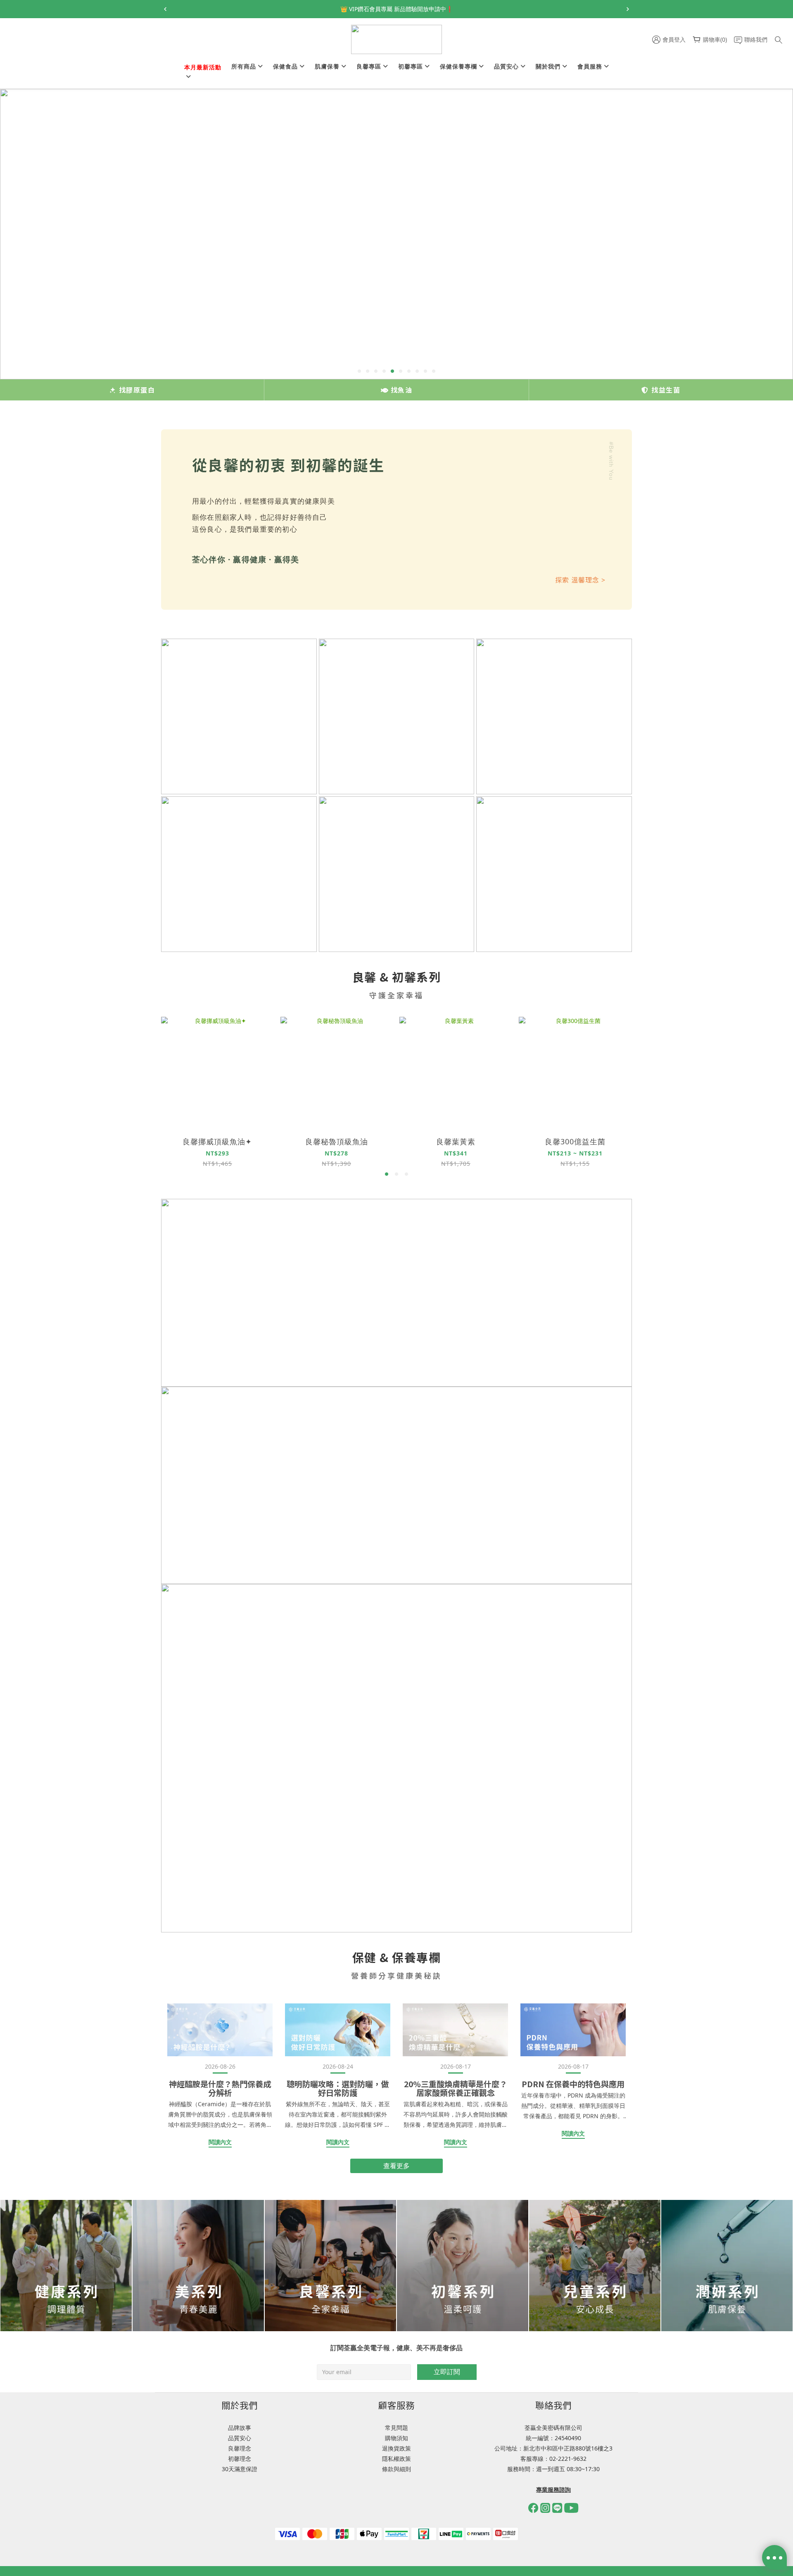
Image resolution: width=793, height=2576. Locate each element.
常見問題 (396, 2428)
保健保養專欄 (458, 66)
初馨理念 (240, 2459)
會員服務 (590, 66)
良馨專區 (369, 66)
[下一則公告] (628, 9)
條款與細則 (396, 2469)
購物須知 (396, 2438)
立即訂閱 (447, 2372)
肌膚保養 (327, 66)
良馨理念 (240, 2448)
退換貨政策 (396, 2448)
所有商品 (244, 66)
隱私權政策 (396, 2459)
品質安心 (506, 66)
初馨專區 (411, 66)
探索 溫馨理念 (580, 580)
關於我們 (548, 66)
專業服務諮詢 (553, 2490)
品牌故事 (240, 2428)
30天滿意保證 (240, 2469)
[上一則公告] (165, 9)
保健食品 (285, 66)
